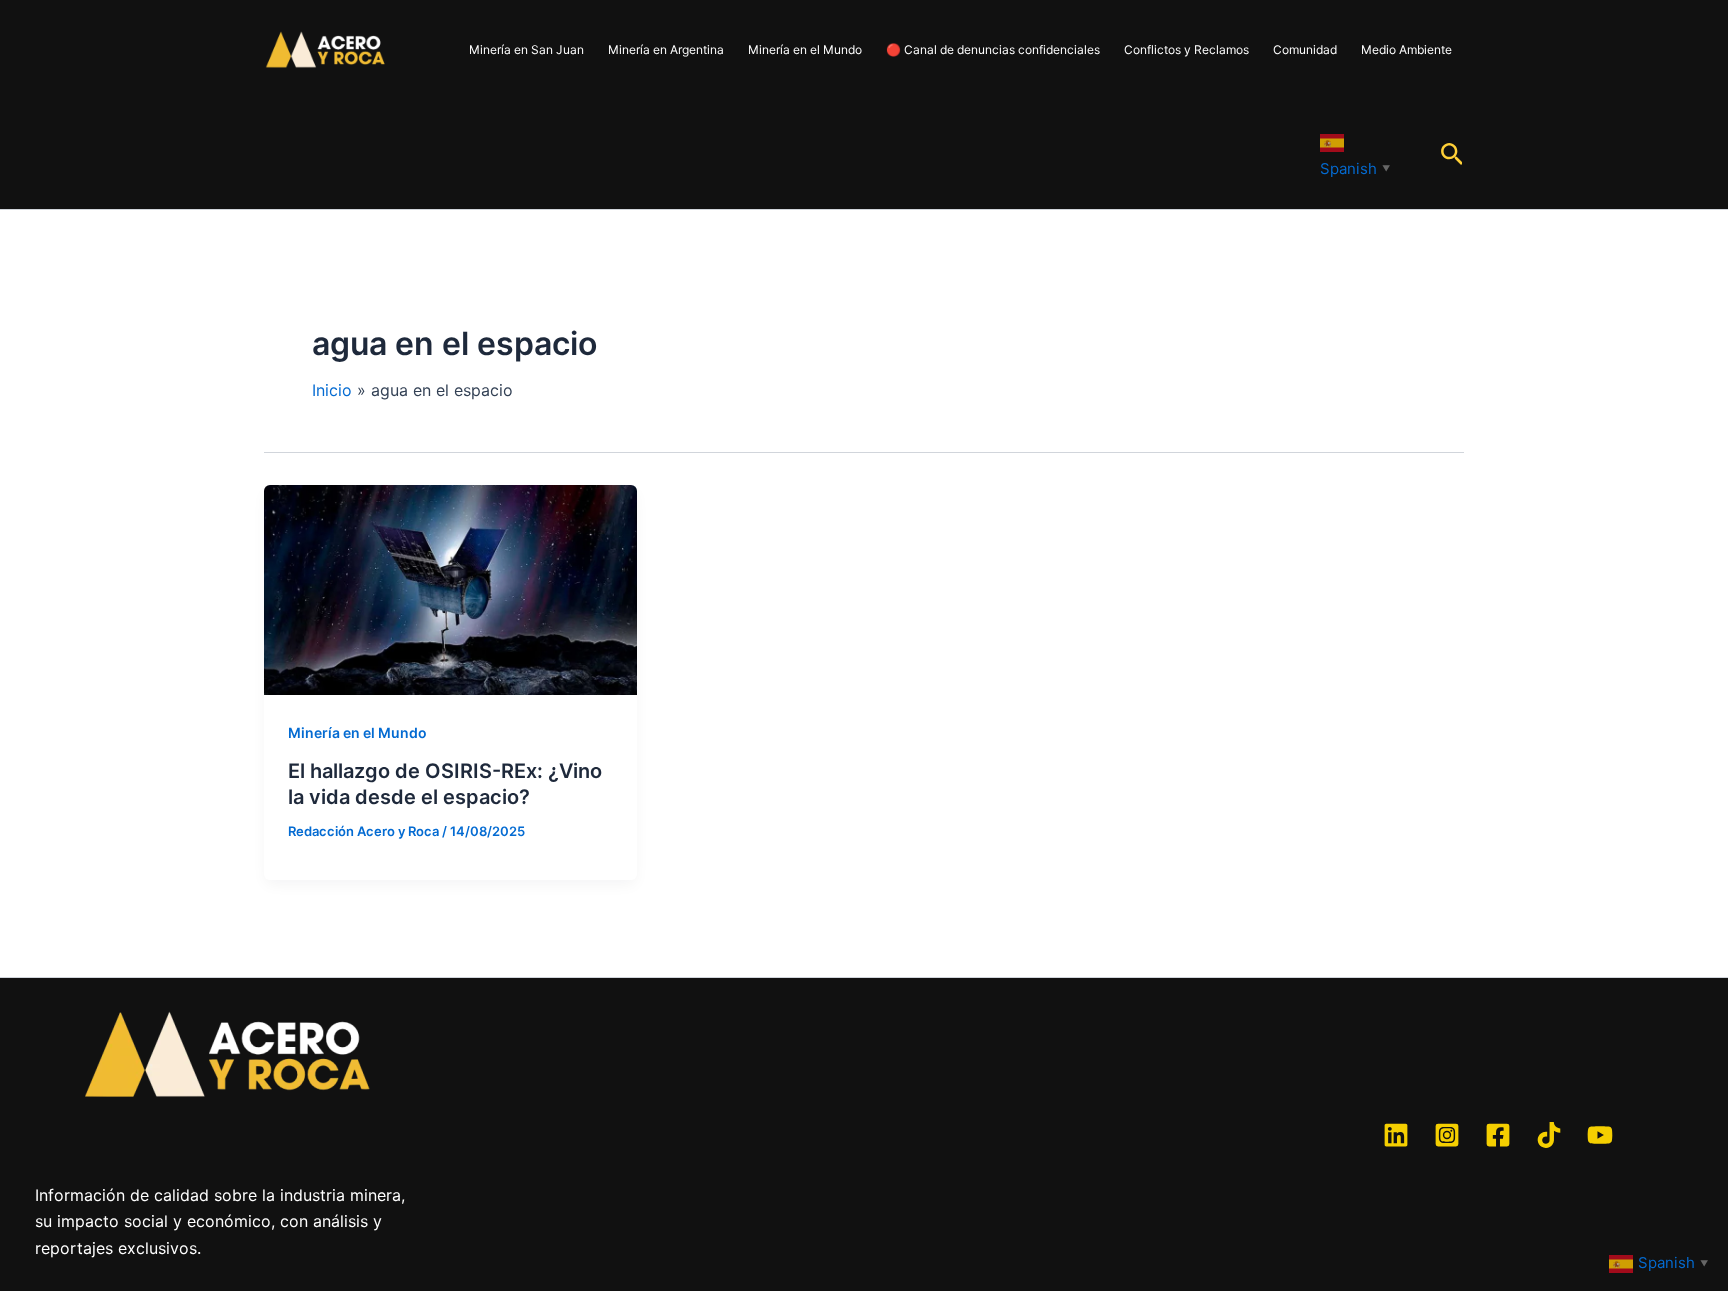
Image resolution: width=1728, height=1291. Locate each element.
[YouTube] (1600, 1135)
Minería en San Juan (526, 49)
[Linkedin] (1396, 1135)
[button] (1452, 155)
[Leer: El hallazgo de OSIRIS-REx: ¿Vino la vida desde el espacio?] (450, 588)
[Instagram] (1447, 1135)
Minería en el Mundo (805, 49)
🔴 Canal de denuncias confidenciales (993, 49)
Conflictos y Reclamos (1186, 49)
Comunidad (1305, 49)
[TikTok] (1549, 1135)
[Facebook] (1498, 1135)
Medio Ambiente (1406, 49)
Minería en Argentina (666, 49)
